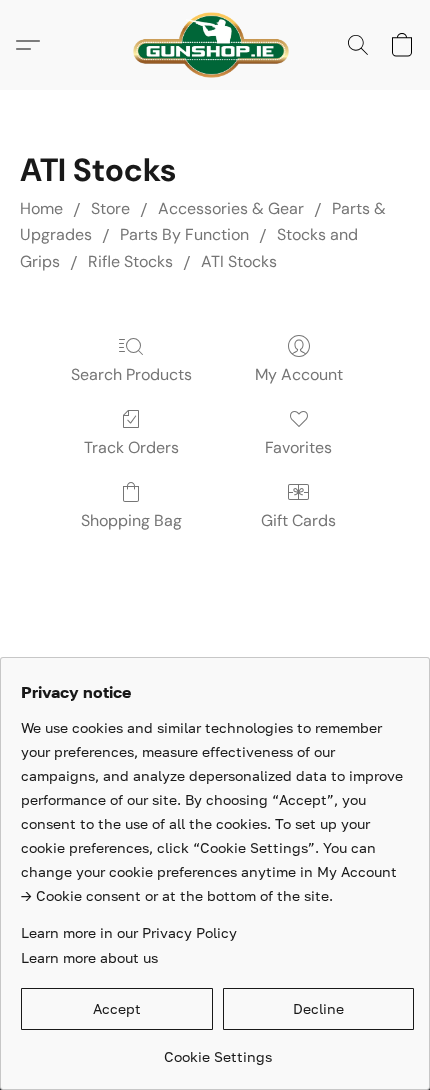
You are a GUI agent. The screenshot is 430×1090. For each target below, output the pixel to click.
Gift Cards (298, 520)
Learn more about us (89, 957)
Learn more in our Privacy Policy (129, 932)
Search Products (131, 374)
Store (110, 208)
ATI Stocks (239, 261)
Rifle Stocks (130, 261)
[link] (217, 1049)
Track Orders (131, 447)
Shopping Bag (131, 520)
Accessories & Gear (231, 208)
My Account (299, 374)
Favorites (298, 447)
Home (41, 208)
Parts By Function (184, 234)
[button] (214, 45)
